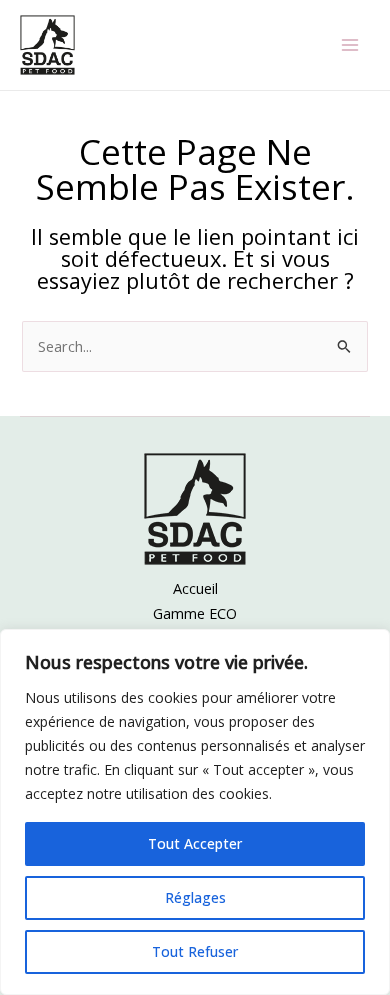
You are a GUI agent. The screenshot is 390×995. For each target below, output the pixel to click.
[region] (195, 812)
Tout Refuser (195, 951)
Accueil (195, 588)
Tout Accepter (195, 843)
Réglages (195, 897)
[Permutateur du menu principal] (350, 45)
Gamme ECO (195, 613)
